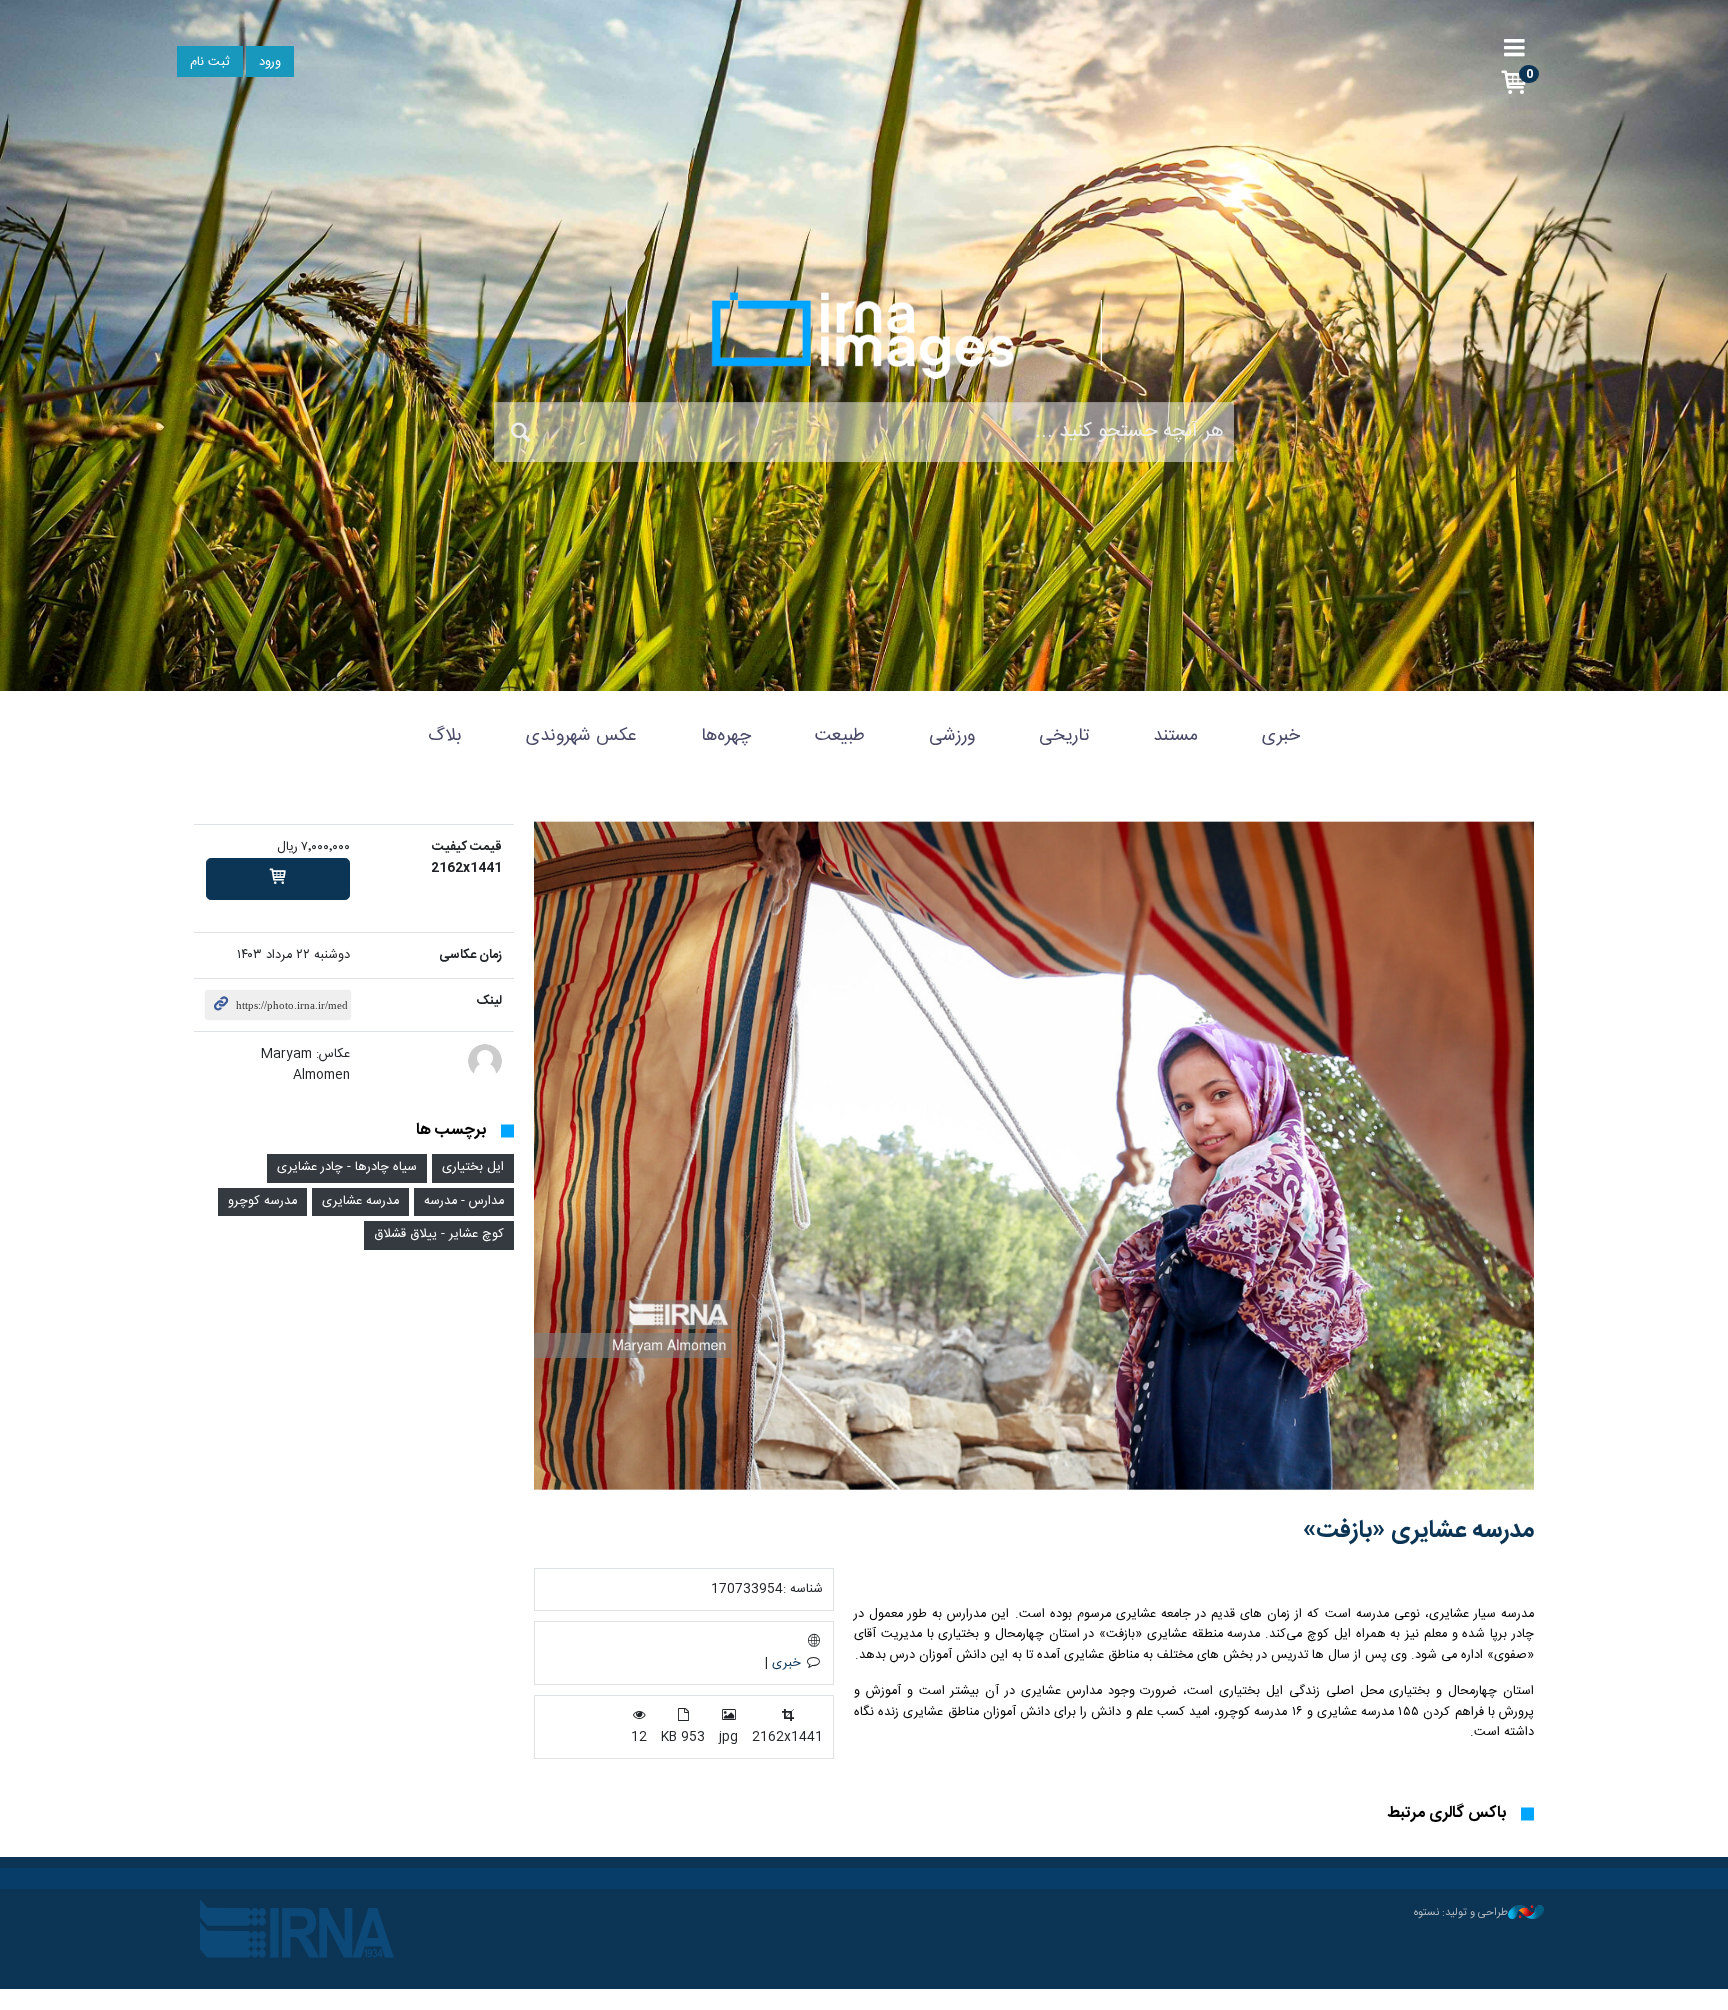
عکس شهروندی (581, 736)
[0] (278, 879)
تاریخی (1064, 736)
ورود (270, 62)
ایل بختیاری (473, 1167)
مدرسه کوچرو (262, 1201)
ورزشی (952, 736)
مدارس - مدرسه (464, 1201)
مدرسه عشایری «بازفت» (1418, 1531)
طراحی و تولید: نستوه (1461, 1913)
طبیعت (840, 736)
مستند (1175, 736)
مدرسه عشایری (360, 1201)
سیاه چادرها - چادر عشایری (347, 1167)
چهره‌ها (726, 736)
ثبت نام (210, 62)
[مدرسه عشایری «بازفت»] (1034, 1155)
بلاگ (445, 736)
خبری (1281, 736)
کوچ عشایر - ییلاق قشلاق (439, 1234)
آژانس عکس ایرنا (864, 335)
